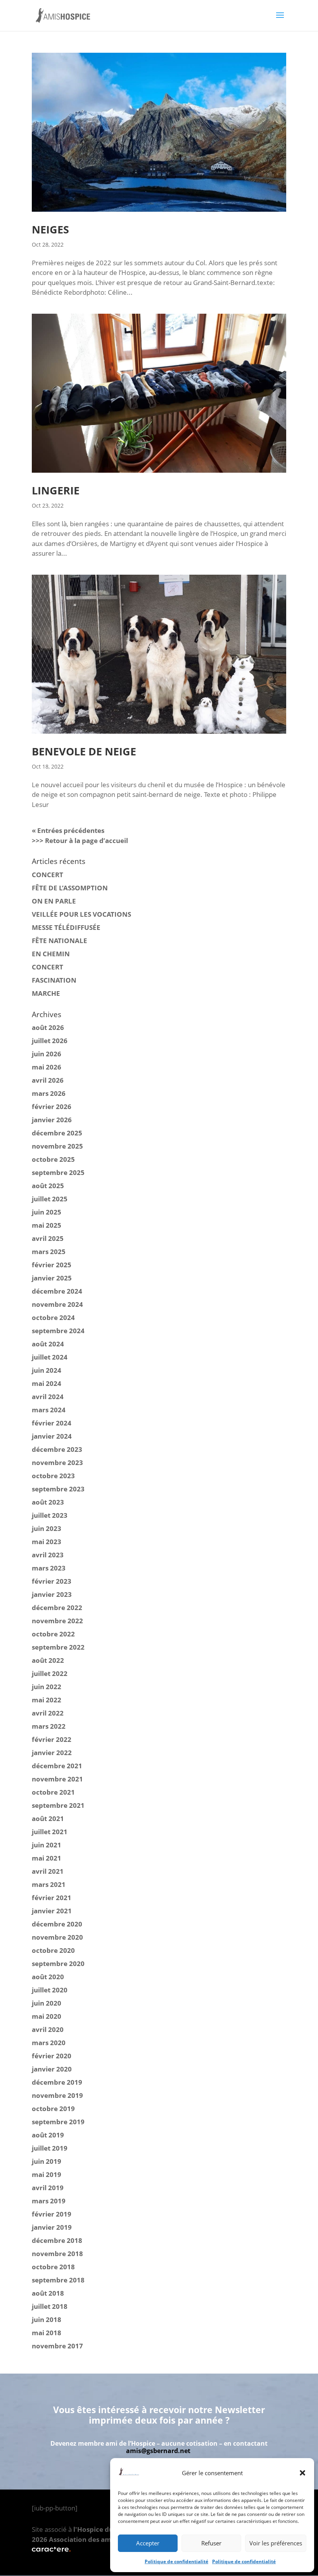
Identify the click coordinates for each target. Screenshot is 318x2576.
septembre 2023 (58, 1489)
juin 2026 (47, 1054)
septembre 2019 (58, 2122)
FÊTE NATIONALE (60, 941)
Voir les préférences (276, 2543)
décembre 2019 (57, 2082)
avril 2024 (48, 1397)
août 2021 (48, 1818)
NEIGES (50, 229)
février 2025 (52, 1265)
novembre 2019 (57, 2095)
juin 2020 (47, 2003)
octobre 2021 (53, 1792)
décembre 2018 (57, 2240)
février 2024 (52, 1423)
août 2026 (48, 1027)
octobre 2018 (53, 2267)
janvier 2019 (52, 2227)
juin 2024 (47, 1370)
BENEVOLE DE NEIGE (84, 751)
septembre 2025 (58, 1172)
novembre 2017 (57, 2346)
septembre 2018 (58, 2280)
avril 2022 (48, 1713)
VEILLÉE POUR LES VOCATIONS (81, 914)
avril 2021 (48, 1871)
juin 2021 (47, 1845)
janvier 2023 (52, 1594)
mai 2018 (47, 2333)
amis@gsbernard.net (158, 2451)
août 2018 (48, 2293)
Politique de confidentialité (176, 2561)
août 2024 (48, 1344)
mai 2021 (47, 1858)
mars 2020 (49, 2043)
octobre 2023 (53, 1476)
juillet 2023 (50, 1515)
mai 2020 (47, 2016)
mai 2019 (47, 2174)
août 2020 (48, 1977)
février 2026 (52, 1107)
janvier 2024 (52, 1436)
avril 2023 (48, 1555)
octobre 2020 (53, 1950)
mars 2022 (49, 1726)
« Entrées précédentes (68, 830)
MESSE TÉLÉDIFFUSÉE (66, 927)
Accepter (148, 2543)
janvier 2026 (52, 1120)
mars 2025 (49, 1252)
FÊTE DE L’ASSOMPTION (70, 888)
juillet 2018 (50, 2306)
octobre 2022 (53, 1634)
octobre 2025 (53, 1159)
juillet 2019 (50, 2148)
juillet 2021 (50, 1832)
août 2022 (48, 1660)
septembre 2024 (58, 1331)
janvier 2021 (52, 1911)
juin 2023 (47, 1528)
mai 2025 (47, 1225)
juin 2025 (47, 1212)
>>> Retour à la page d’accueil (80, 841)
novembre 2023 (57, 1462)
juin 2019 (47, 2161)
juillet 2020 (50, 1990)
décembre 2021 (57, 1766)
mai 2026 (47, 1067)
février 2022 (52, 1739)
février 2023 (52, 1581)
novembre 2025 (57, 1146)
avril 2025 (48, 1238)
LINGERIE (56, 490)
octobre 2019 (53, 2109)
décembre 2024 (57, 1291)
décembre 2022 (57, 1608)
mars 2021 (49, 1884)
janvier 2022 (52, 1753)
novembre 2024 (57, 1304)
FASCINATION (54, 980)
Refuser (211, 2543)
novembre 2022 (57, 1621)
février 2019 (52, 2214)
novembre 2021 (57, 1779)
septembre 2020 (58, 1964)
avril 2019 (48, 2188)
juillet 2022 (50, 1673)
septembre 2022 (58, 1647)
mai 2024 (47, 1383)
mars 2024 (49, 1410)
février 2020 (52, 2056)
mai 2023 (47, 1542)
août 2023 (48, 1502)
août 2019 (48, 2135)
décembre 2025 (57, 1133)
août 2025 (48, 1186)
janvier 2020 (52, 2069)
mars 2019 (49, 2201)
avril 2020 (48, 2029)
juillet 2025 (50, 1199)
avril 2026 (48, 1080)
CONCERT (48, 875)
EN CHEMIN (51, 954)
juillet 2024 (50, 1357)
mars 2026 (49, 1093)
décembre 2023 (57, 1449)
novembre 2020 (57, 1937)
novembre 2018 (57, 2254)
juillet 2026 (50, 1041)
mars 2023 (49, 1568)
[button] (302, 2473)
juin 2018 (47, 2319)
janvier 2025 (52, 1278)
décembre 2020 (57, 1924)
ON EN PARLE (54, 901)
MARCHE (46, 993)
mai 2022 (47, 1700)
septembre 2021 (58, 1805)
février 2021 (52, 1898)
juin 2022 (47, 1687)
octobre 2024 (53, 1317)
